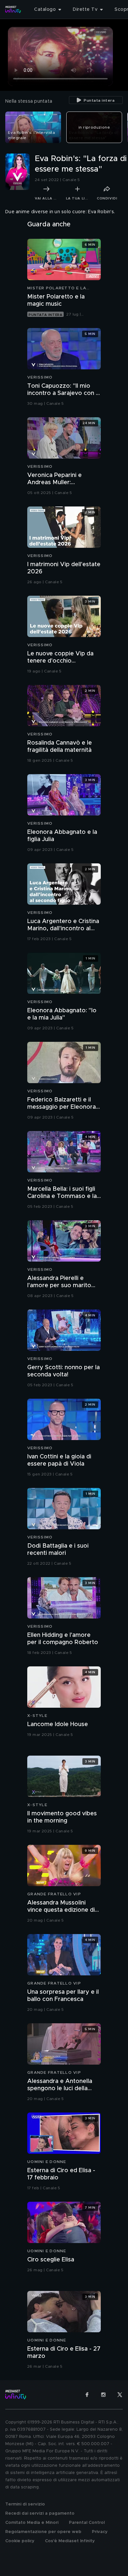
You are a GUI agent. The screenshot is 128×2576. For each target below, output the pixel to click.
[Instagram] (103, 2395)
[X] (120, 2395)
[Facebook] (87, 2395)
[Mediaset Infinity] (13, 10)
